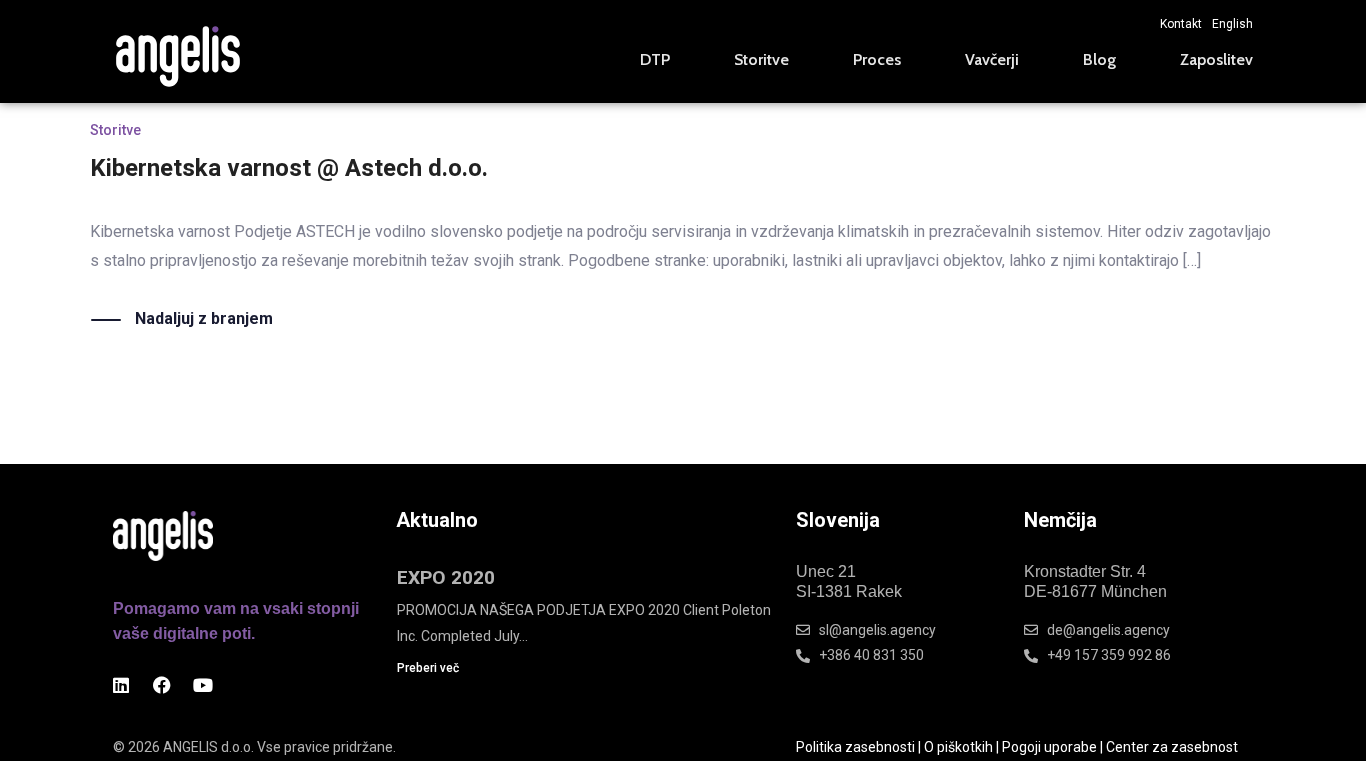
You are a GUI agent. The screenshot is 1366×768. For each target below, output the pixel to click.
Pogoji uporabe (1049, 747)
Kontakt (1181, 24)
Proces (877, 59)
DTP (655, 59)
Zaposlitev (1216, 59)
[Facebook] (162, 685)
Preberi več (428, 668)
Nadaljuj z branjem (204, 318)
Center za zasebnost (1172, 747)
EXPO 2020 (446, 577)
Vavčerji (992, 59)
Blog (1099, 59)
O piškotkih (958, 747)
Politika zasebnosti (855, 747)
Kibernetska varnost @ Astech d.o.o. (289, 168)
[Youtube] (203, 685)
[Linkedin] (121, 685)
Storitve (761, 59)
